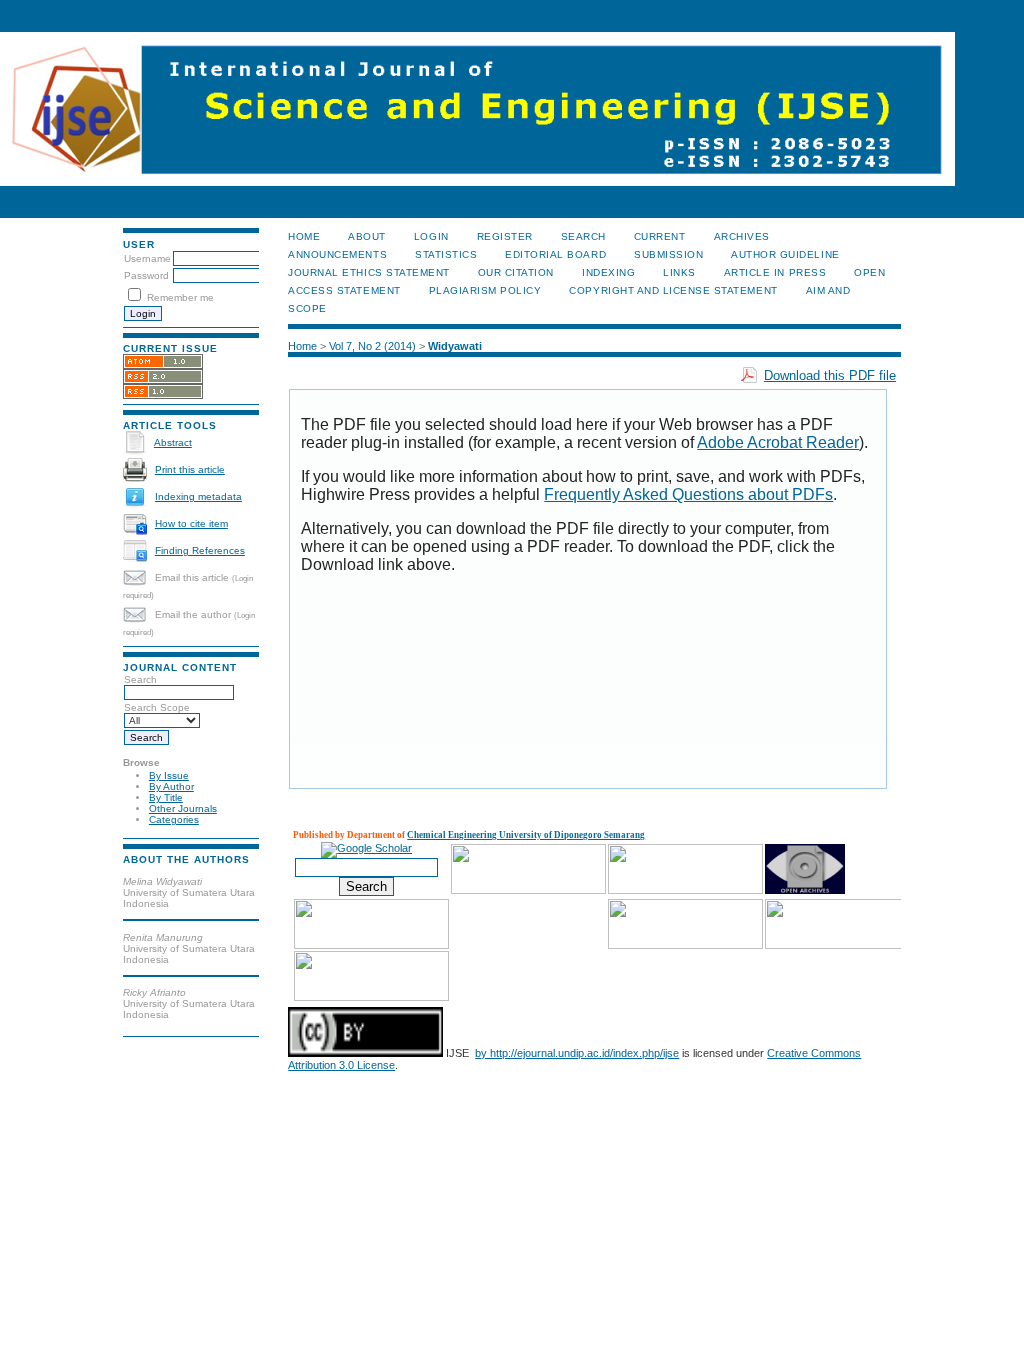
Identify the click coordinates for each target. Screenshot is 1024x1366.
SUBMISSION (668, 254)
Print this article (190, 469)
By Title (166, 797)
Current (660, 236)
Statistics (446, 254)
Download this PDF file (830, 375)
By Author (171, 786)
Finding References (200, 550)
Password (146, 275)
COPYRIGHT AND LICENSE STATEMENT (673, 290)
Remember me (180, 297)
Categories (174, 819)
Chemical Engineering (453, 835)
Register (505, 236)
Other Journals (183, 808)
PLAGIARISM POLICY (485, 290)
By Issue (169, 775)
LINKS (679, 272)
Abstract (173, 442)
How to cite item (191, 523)
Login (431, 236)
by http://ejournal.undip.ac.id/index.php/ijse (577, 1053)
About (367, 236)
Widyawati (455, 346)
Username (147, 258)
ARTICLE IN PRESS (775, 272)
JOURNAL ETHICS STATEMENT (368, 272)
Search (583, 236)
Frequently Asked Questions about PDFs (688, 494)
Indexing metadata (198, 496)
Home (304, 236)
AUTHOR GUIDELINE (785, 254)
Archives (742, 236)
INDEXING (608, 272)
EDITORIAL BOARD (555, 254)
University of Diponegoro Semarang (572, 835)
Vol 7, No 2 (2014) (372, 346)
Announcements (337, 254)
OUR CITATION (516, 272)
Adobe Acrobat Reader (778, 442)
